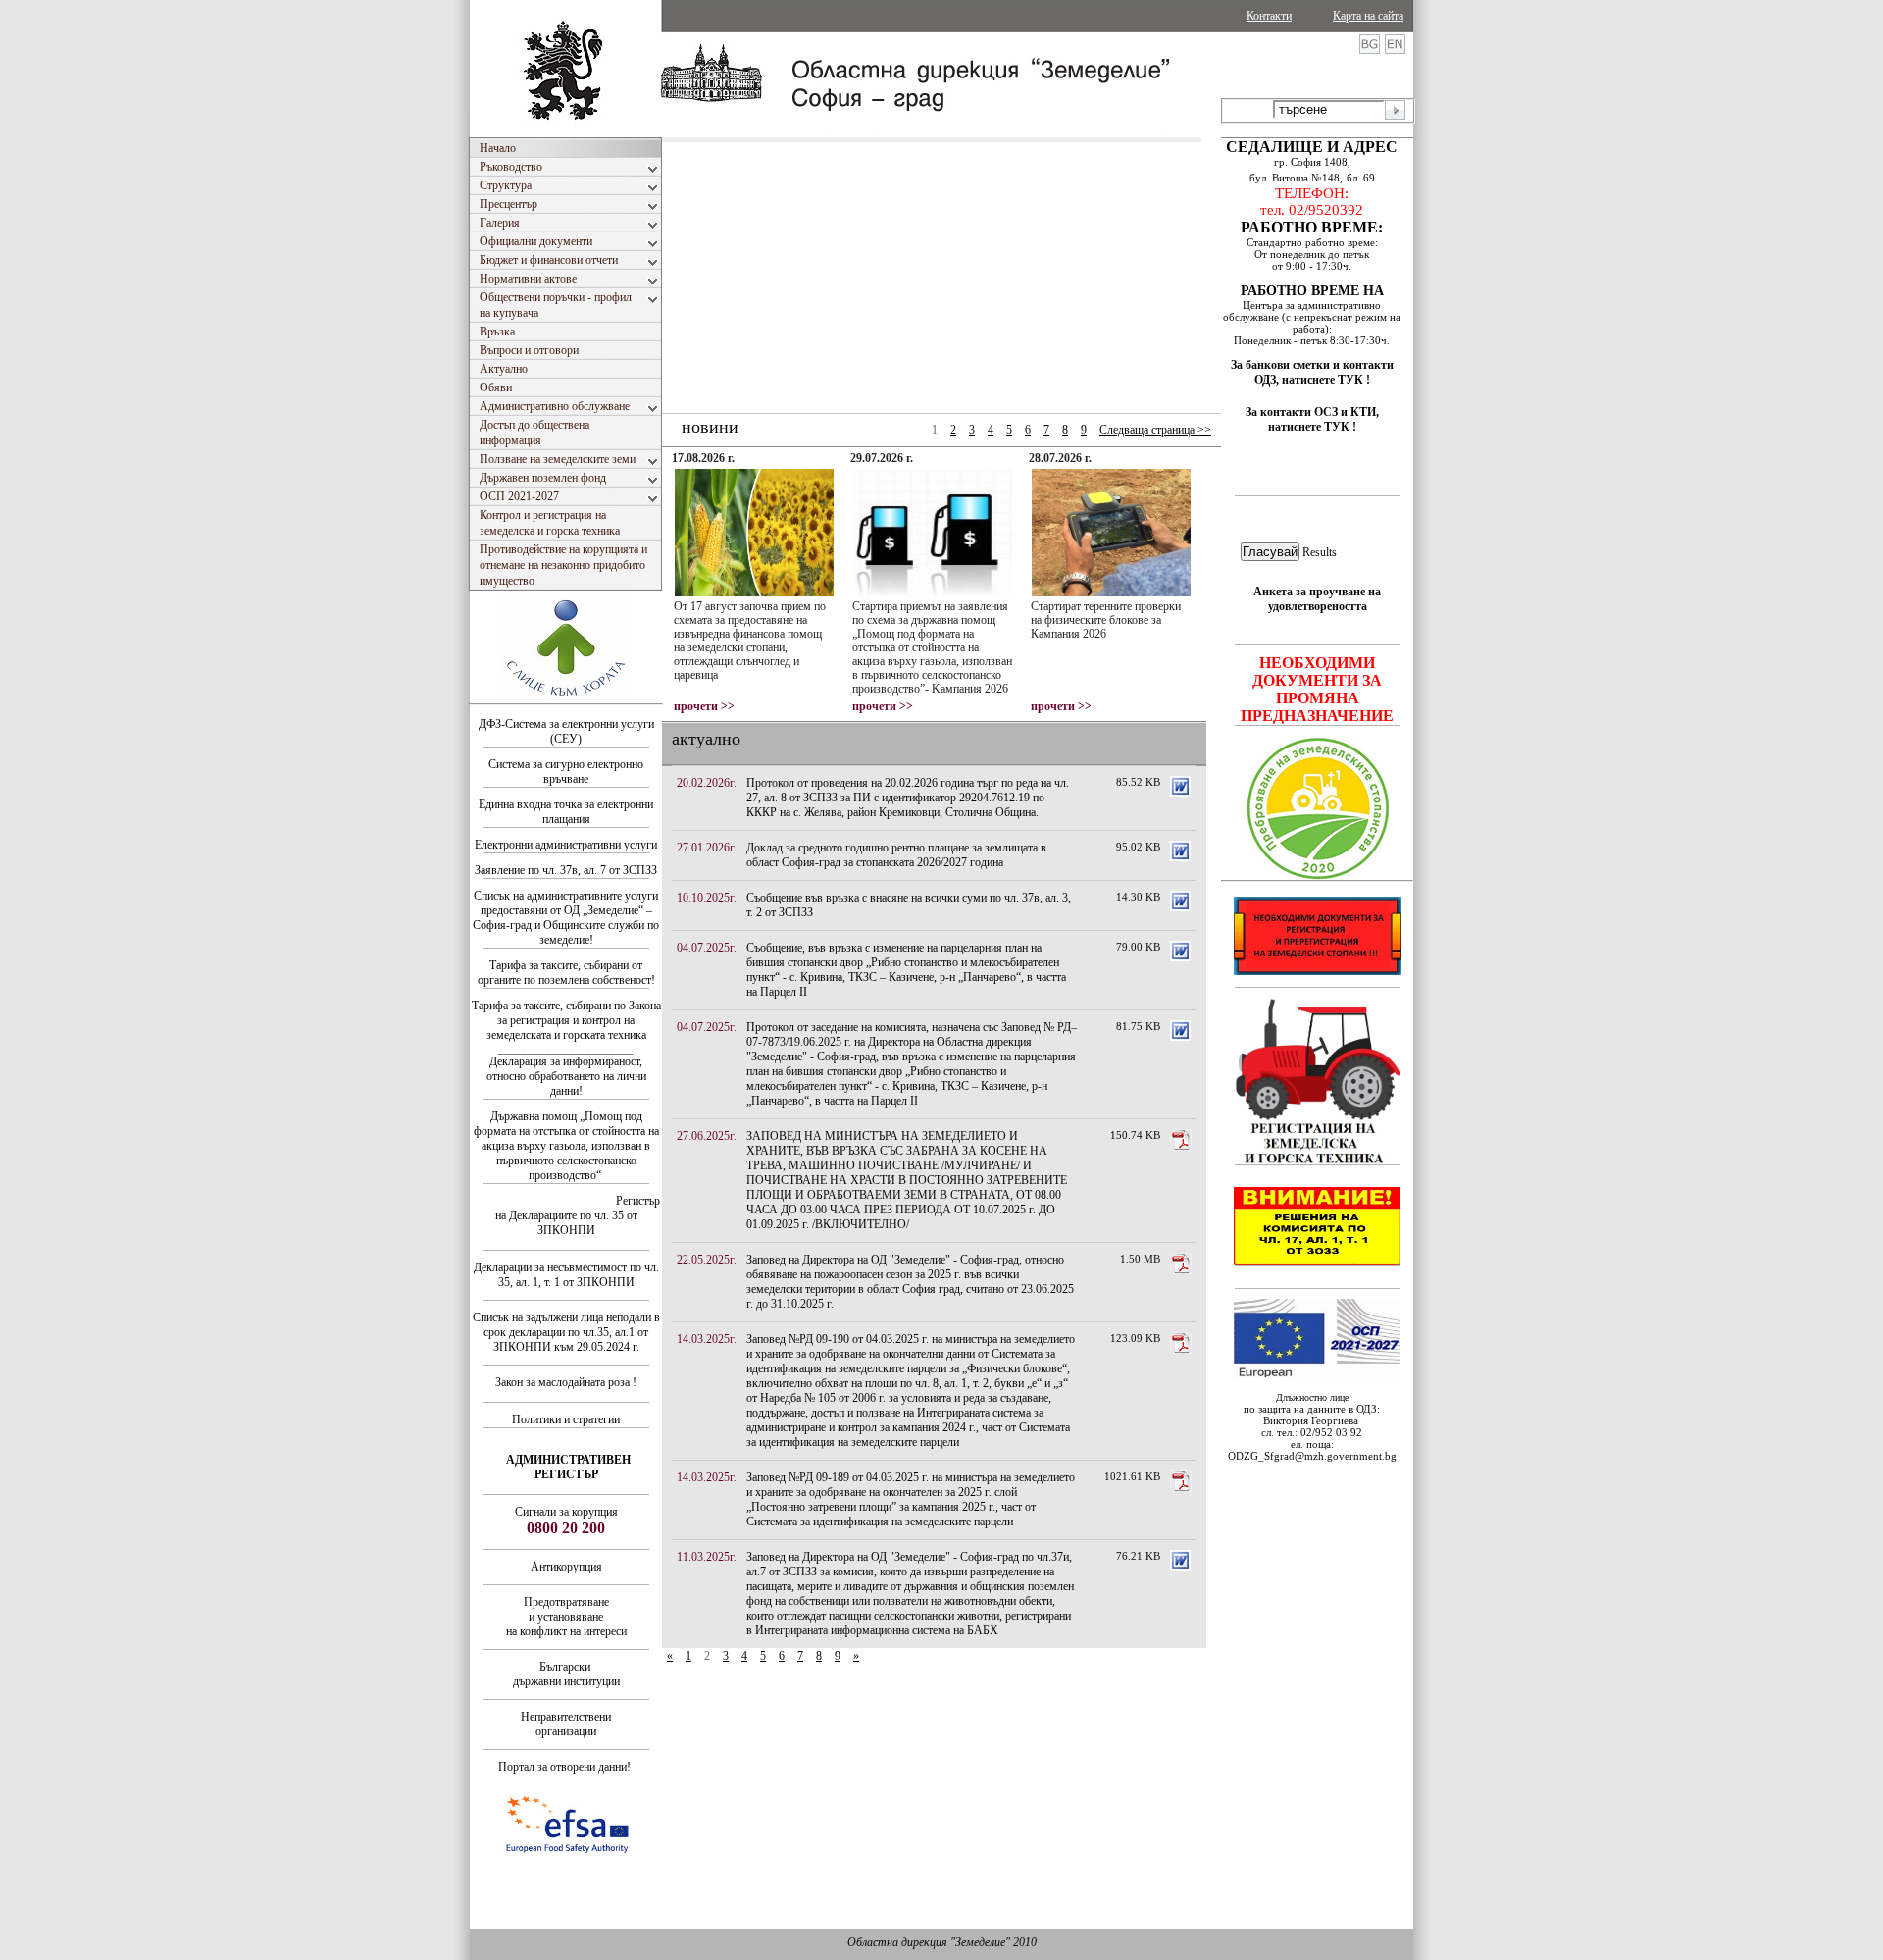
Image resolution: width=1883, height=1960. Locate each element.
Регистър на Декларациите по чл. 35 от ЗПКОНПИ (578, 1215)
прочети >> (704, 706)
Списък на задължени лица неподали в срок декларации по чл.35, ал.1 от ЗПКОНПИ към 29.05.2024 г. (566, 1332)
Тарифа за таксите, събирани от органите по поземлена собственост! (566, 973)
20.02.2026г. (707, 783)
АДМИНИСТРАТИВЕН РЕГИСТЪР (568, 1467)
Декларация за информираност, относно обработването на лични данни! (566, 1076)
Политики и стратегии (566, 1419)
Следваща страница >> (1155, 430)
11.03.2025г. (707, 1557)
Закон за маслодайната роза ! (566, 1382)
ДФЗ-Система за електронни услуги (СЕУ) (566, 731)
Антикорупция (566, 1567)
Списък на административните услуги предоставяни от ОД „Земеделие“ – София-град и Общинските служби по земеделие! (566, 918)
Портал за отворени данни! (564, 1767)
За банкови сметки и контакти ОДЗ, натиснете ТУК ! (1312, 372)
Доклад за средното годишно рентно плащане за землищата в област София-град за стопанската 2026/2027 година (896, 855)
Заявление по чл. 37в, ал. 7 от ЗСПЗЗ (566, 870)
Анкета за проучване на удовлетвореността (1317, 599)
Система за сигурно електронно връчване (566, 772)
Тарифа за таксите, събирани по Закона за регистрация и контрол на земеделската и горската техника (566, 1020)
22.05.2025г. (707, 1260)
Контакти (1269, 16)
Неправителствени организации (566, 1724)
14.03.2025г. (707, 1339)
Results (1320, 552)
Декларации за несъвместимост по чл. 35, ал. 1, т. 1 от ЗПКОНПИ (566, 1275)
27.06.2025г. (707, 1136)
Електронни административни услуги (566, 845)
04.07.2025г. (707, 948)
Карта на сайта (1368, 16)
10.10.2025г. (707, 898)
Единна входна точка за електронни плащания (566, 812)
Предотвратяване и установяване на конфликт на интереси (566, 1617)
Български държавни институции (566, 1674)
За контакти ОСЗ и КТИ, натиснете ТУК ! (1312, 419)
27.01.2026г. (707, 848)
